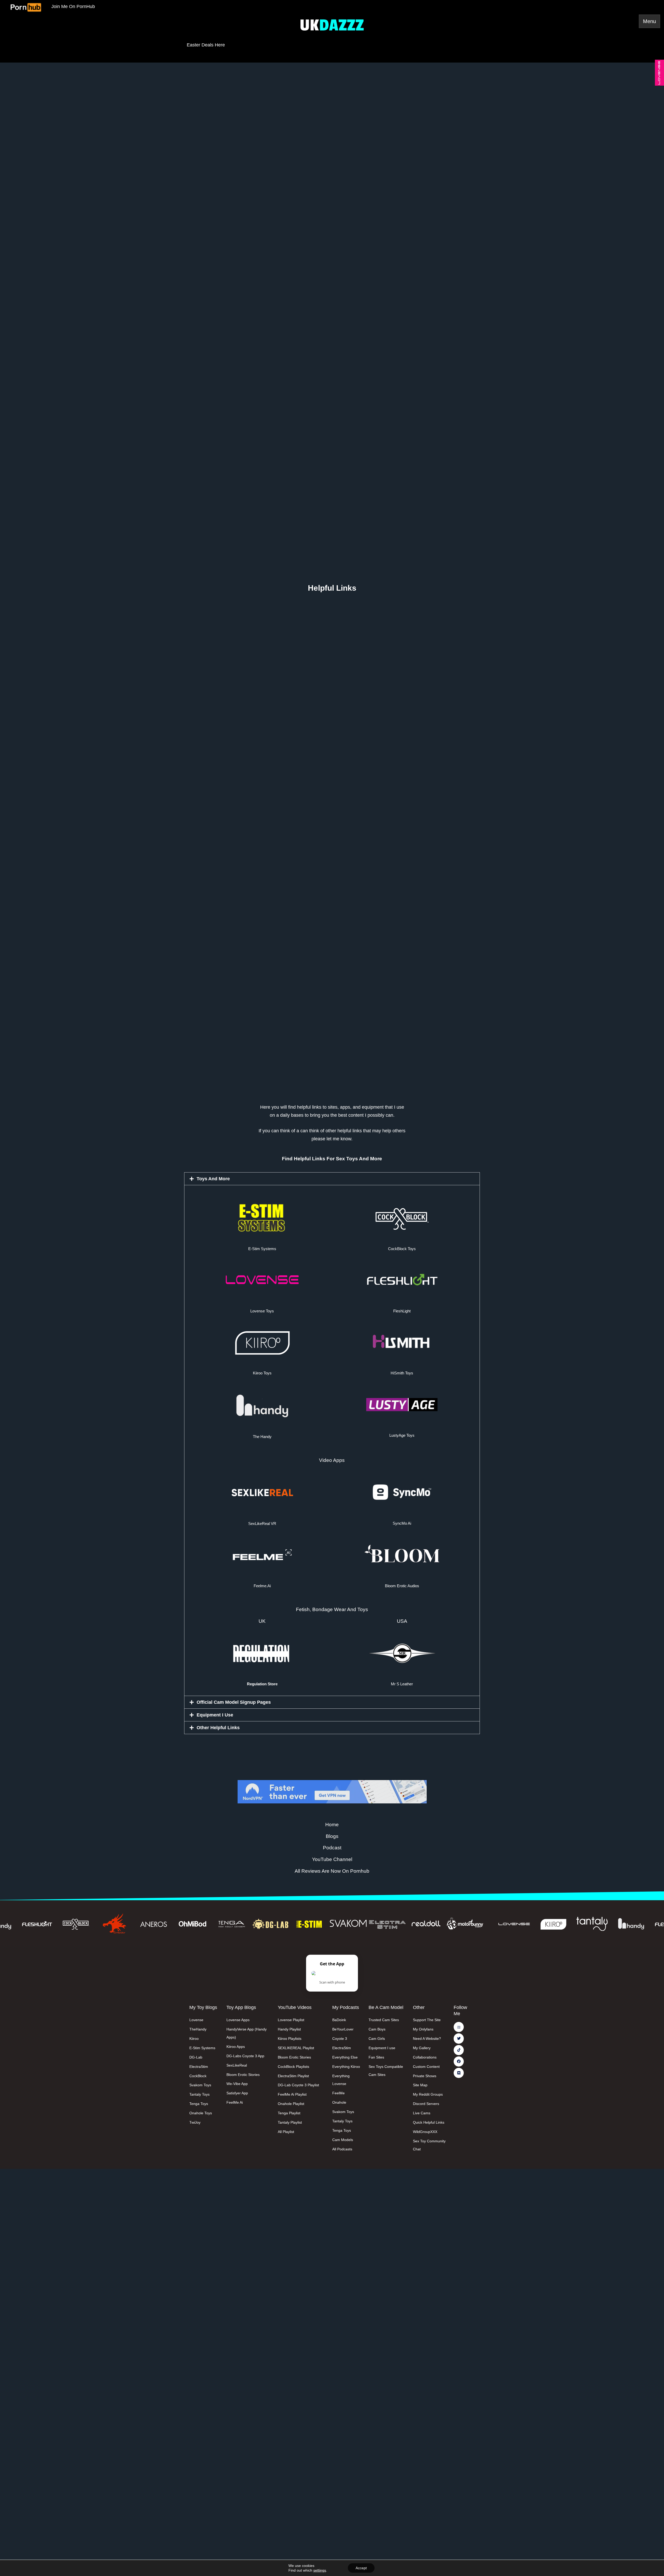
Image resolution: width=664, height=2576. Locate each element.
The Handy (262, 1437)
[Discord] (459, 2073)
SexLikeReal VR (262, 1524)
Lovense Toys (262, 1311)
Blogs (332, 1836)
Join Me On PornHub (73, 6)
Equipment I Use (215, 1715)
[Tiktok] (459, 2050)
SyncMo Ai (402, 1523)
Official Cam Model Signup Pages (234, 1702)
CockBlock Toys (402, 1249)
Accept (361, 2568)
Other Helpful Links (218, 1728)
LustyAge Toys (402, 1435)
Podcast (332, 1848)
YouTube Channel (332, 1859)
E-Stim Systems (262, 1249)
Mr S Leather (402, 1684)
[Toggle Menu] (649, 21)
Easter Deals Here (206, 45)
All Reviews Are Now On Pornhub (332, 1871)
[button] (332, 1179)
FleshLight (402, 1311)
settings (320, 2570)
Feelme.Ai (262, 1586)
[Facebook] (459, 2062)
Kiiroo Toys (262, 1373)
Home (332, 1825)
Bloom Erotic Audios (402, 1586)
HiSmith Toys (402, 1373)
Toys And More (213, 1179)
